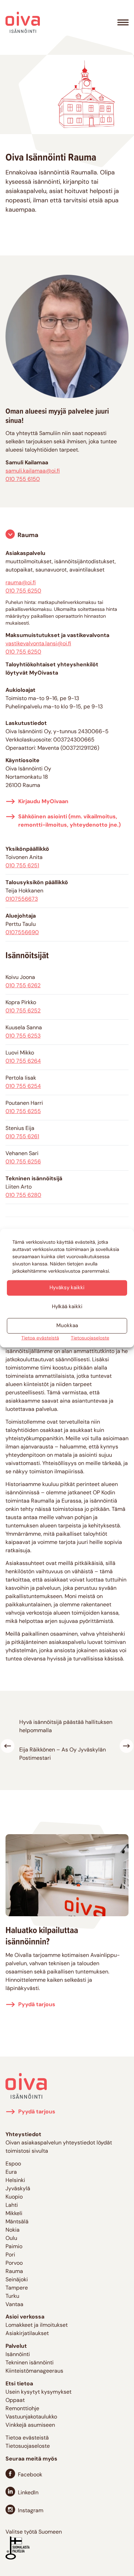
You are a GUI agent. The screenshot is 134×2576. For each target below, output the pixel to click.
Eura (11, 2172)
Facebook (30, 2475)
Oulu (11, 2239)
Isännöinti (18, 2355)
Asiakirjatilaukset (27, 2334)
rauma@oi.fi (21, 583)
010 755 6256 (23, 1162)
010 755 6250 (23, 591)
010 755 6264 (23, 1061)
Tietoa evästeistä (40, 1338)
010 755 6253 (23, 1036)
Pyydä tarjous (37, 2005)
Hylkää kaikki (67, 1307)
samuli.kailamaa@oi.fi (33, 471)
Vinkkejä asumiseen (30, 2425)
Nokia (13, 2230)
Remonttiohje (22, 2409)
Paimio (14, 2247)
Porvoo (14, 2263)
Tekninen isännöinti (30, 2363)
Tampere (17, 2288)
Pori (10, 2255)
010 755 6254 (23, 1087)
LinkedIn (28, 2493)
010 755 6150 (23, 479)
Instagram (31, 2511)
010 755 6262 (23, 986)
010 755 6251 (22, 866)
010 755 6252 (23, 1011)
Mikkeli (14, 2214)
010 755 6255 (23, 1112)
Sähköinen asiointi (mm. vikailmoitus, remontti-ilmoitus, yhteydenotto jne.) (69, 821)
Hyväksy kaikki (67, 1288)
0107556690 (22, 933)
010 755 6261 (22, 1137)
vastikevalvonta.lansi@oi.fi (38, 644)
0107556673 (22, 899)
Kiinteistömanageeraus (34, 2371)
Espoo (13, 2164)
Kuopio (14, 2197)
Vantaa (14, 2305)
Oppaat (15, 2401)
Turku (12, 2296)
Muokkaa (67, 1326)
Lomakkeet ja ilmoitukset (37, 2325)
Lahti (12, 2205)
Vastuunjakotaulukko (31, 2417)
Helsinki (15, 2181)
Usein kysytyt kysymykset (38, 2392)
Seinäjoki (17, 2280)
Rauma (28, 536)
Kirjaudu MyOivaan (43, 802)
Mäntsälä (17, 2222)
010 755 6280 (23, 1195)
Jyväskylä (18, 2189)
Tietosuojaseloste (90, 1338)
